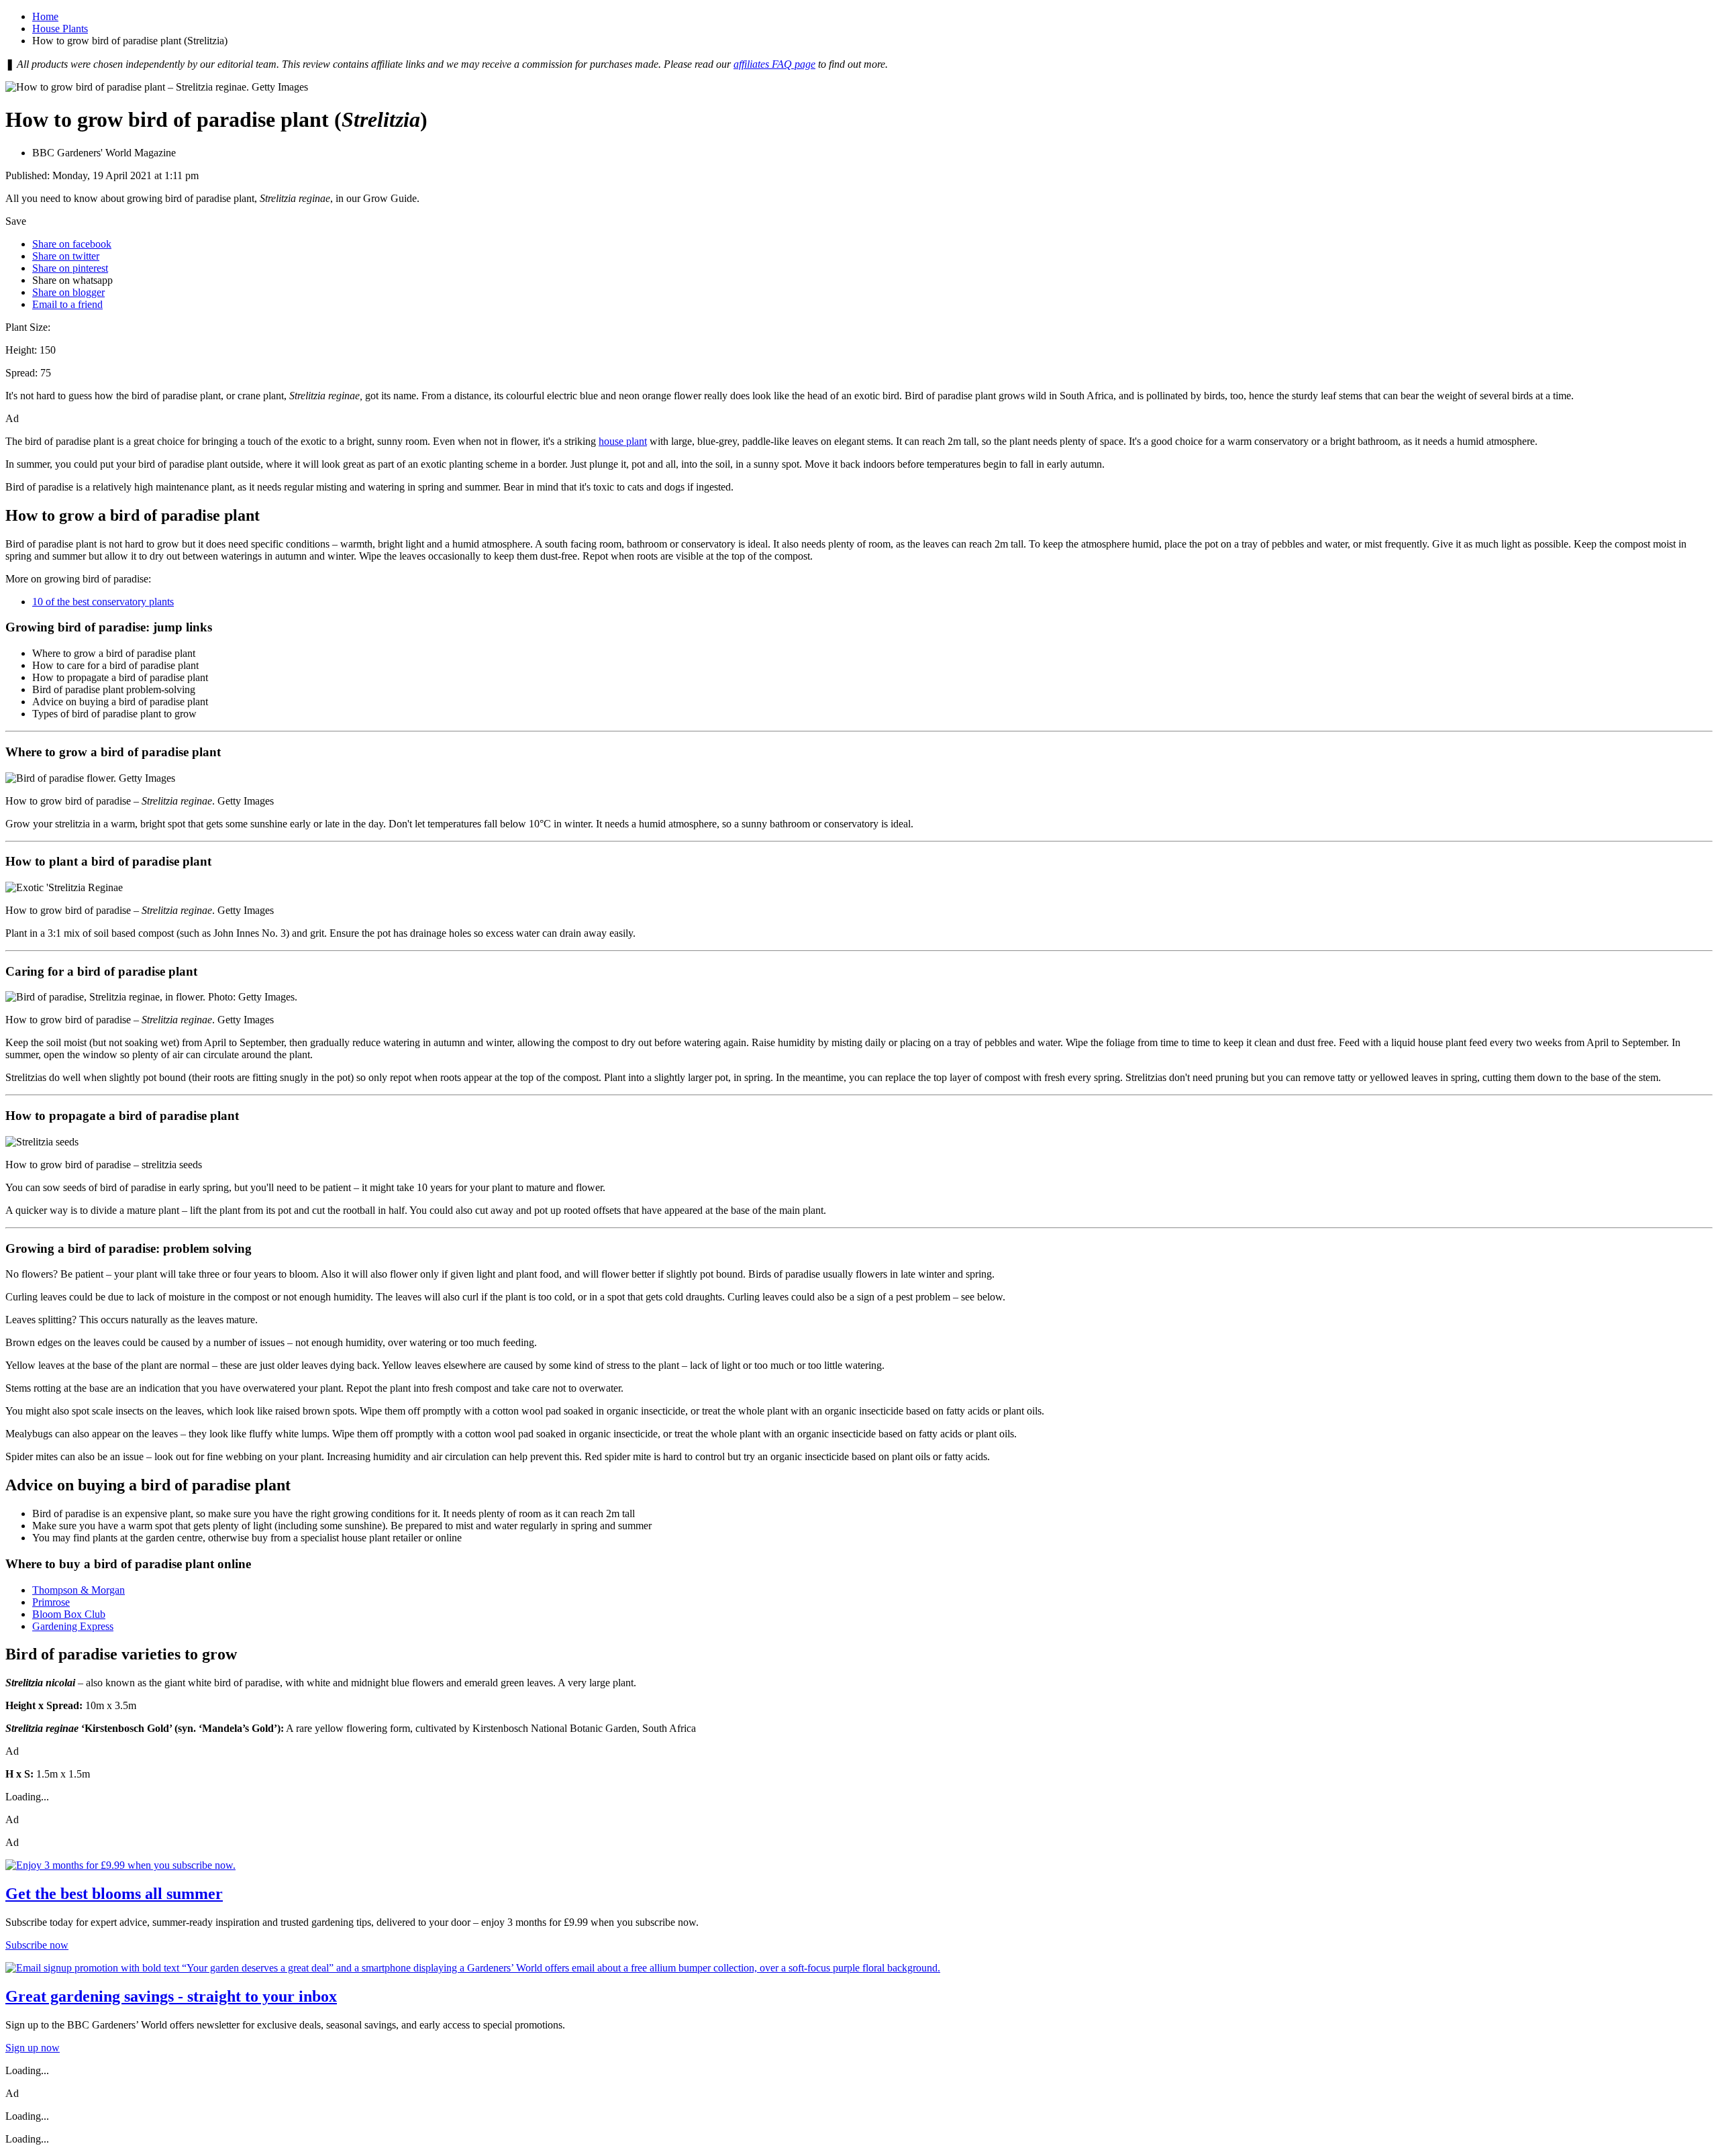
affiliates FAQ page (774, 64)
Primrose (51, 1602)
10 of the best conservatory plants (103, 602)
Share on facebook (72, 244)
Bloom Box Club (69, 1614)
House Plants (60, 29)
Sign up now (33, 2048)
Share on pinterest (70, 268)
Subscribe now (37, 1945)
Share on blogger (68, 292)
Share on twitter (66, 256)
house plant (623, 441)
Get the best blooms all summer (114, 1894)
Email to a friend (67, 304)
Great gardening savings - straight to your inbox (171, 1996)
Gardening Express (73, 1626)
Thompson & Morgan (79, 1590)
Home (45, 16)
